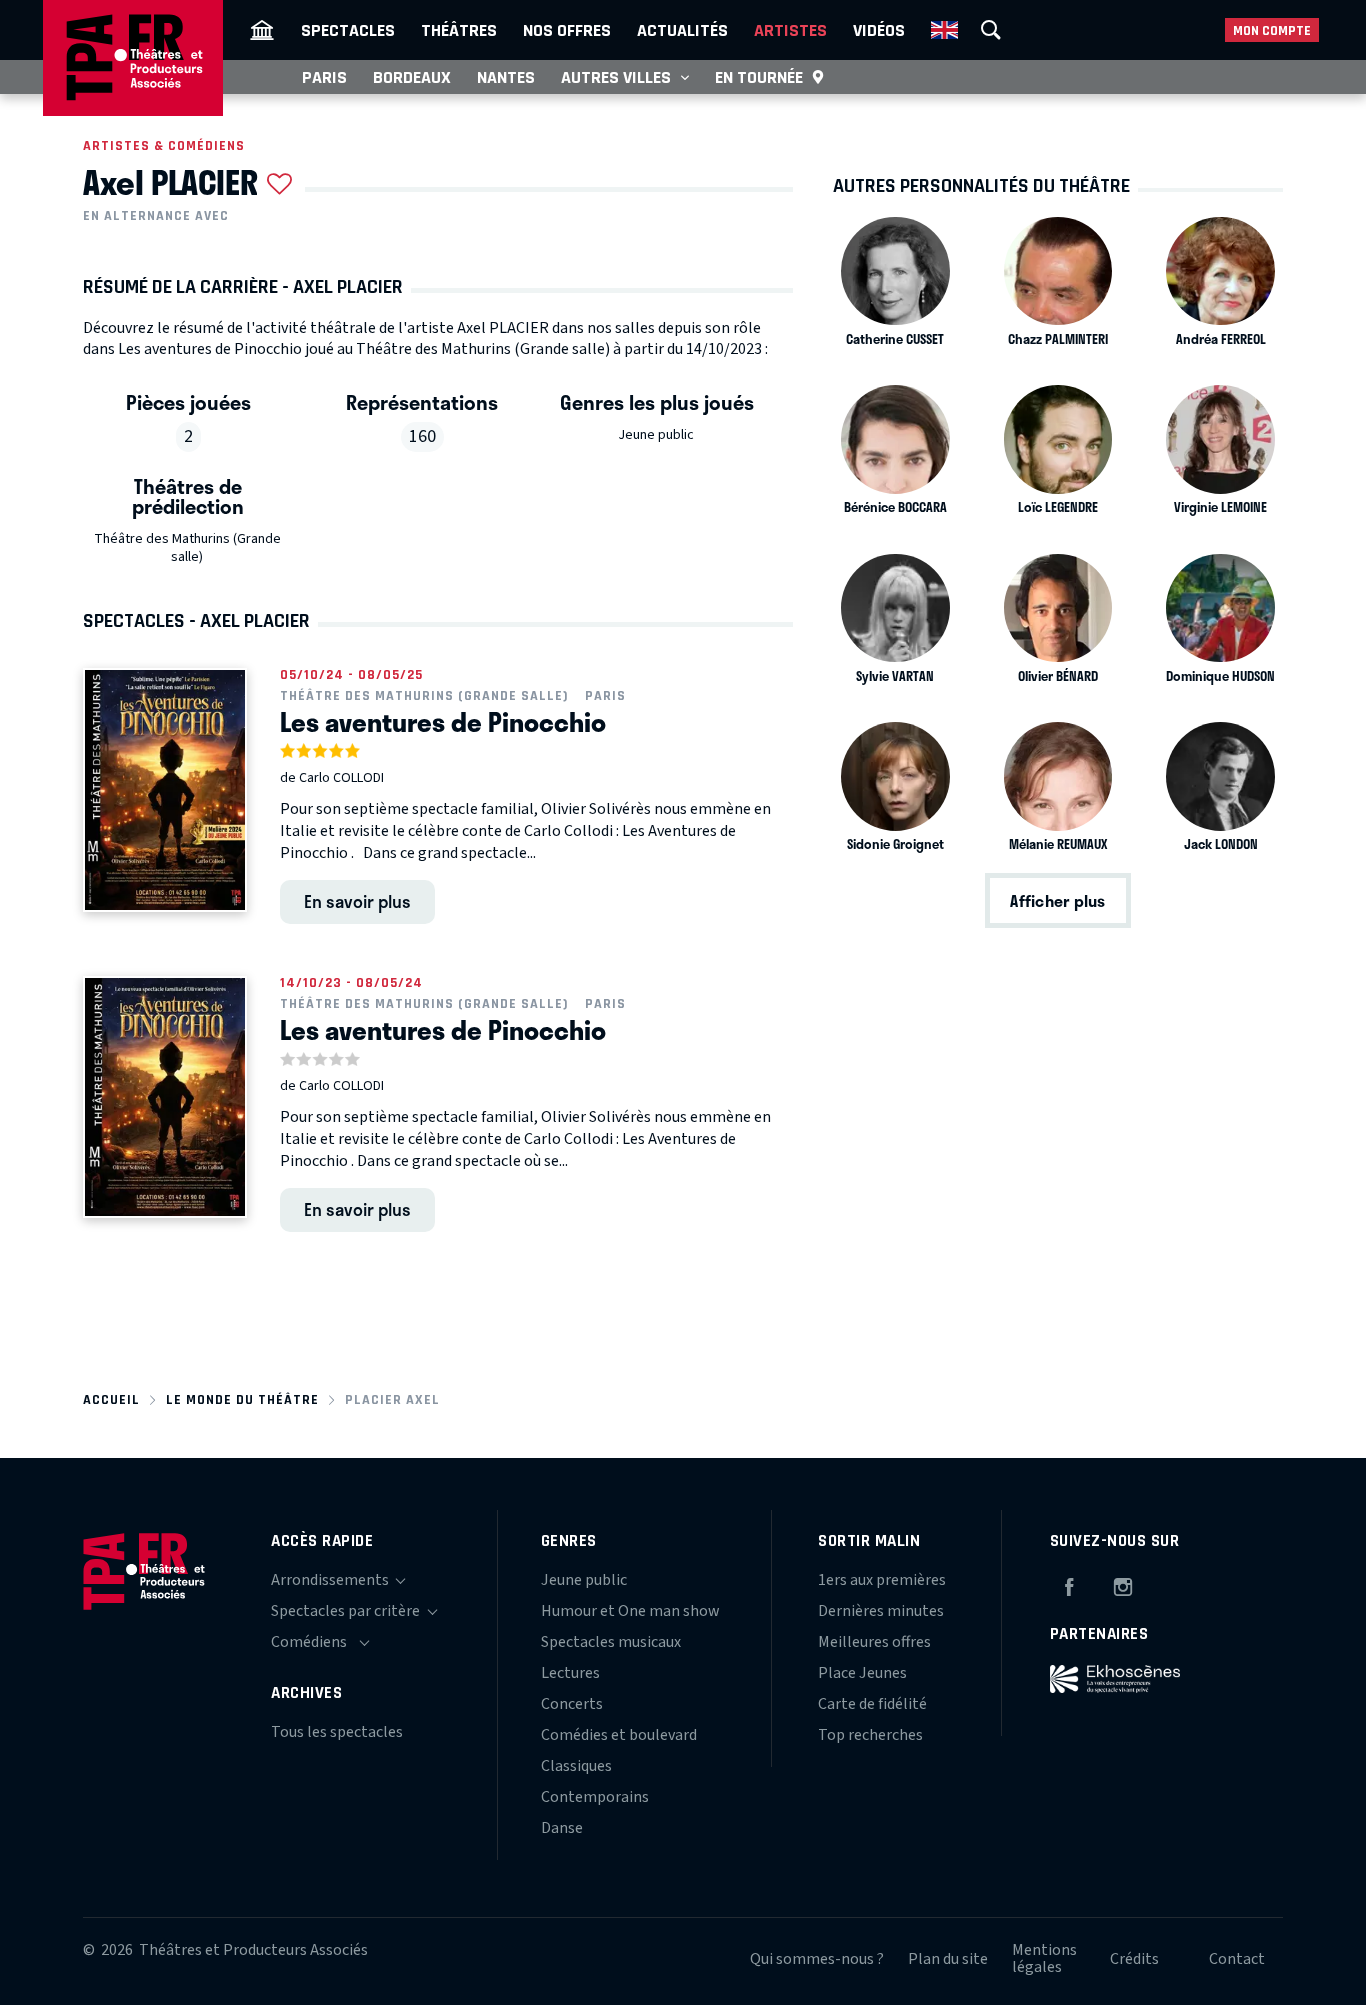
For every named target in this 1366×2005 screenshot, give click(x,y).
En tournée (759, 77)
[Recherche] (991, 30)
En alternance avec (156, 216)
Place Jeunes (862, 1673)
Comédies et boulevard (619, 1735)
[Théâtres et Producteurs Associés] (262, 30)
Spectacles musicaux (611, 1642)
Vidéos (879, 30)
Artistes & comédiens (164, 145)
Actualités (682, 30)
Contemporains (595, 1797)
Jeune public (656, 435)
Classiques (576, 1766)
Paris (324, 77)
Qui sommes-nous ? (817, 1959)
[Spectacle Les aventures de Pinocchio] (165, 790)
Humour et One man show (630, 1611)
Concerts (572, 1704)
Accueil (111, 1399)
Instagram (1123, 1584)
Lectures (570, 1673)
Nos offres (567, 30)
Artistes (790, 30)
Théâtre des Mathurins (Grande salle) (187, 548)
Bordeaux (412, 77)
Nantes (506, 77)
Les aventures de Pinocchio (443, 722)
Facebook (1069, 1584)
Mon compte (1272, 30)
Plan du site (948, 1959)
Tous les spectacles (337, 1732)
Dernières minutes (881, 1611)
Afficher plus (1057, 900)
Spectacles (348, 30)
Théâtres (459, 30)
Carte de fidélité (872, 1704)
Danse (562, 1828)
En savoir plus (357, 901)
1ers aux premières (882, 1580)
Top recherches (870, 1735)
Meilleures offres (874, 1642)
